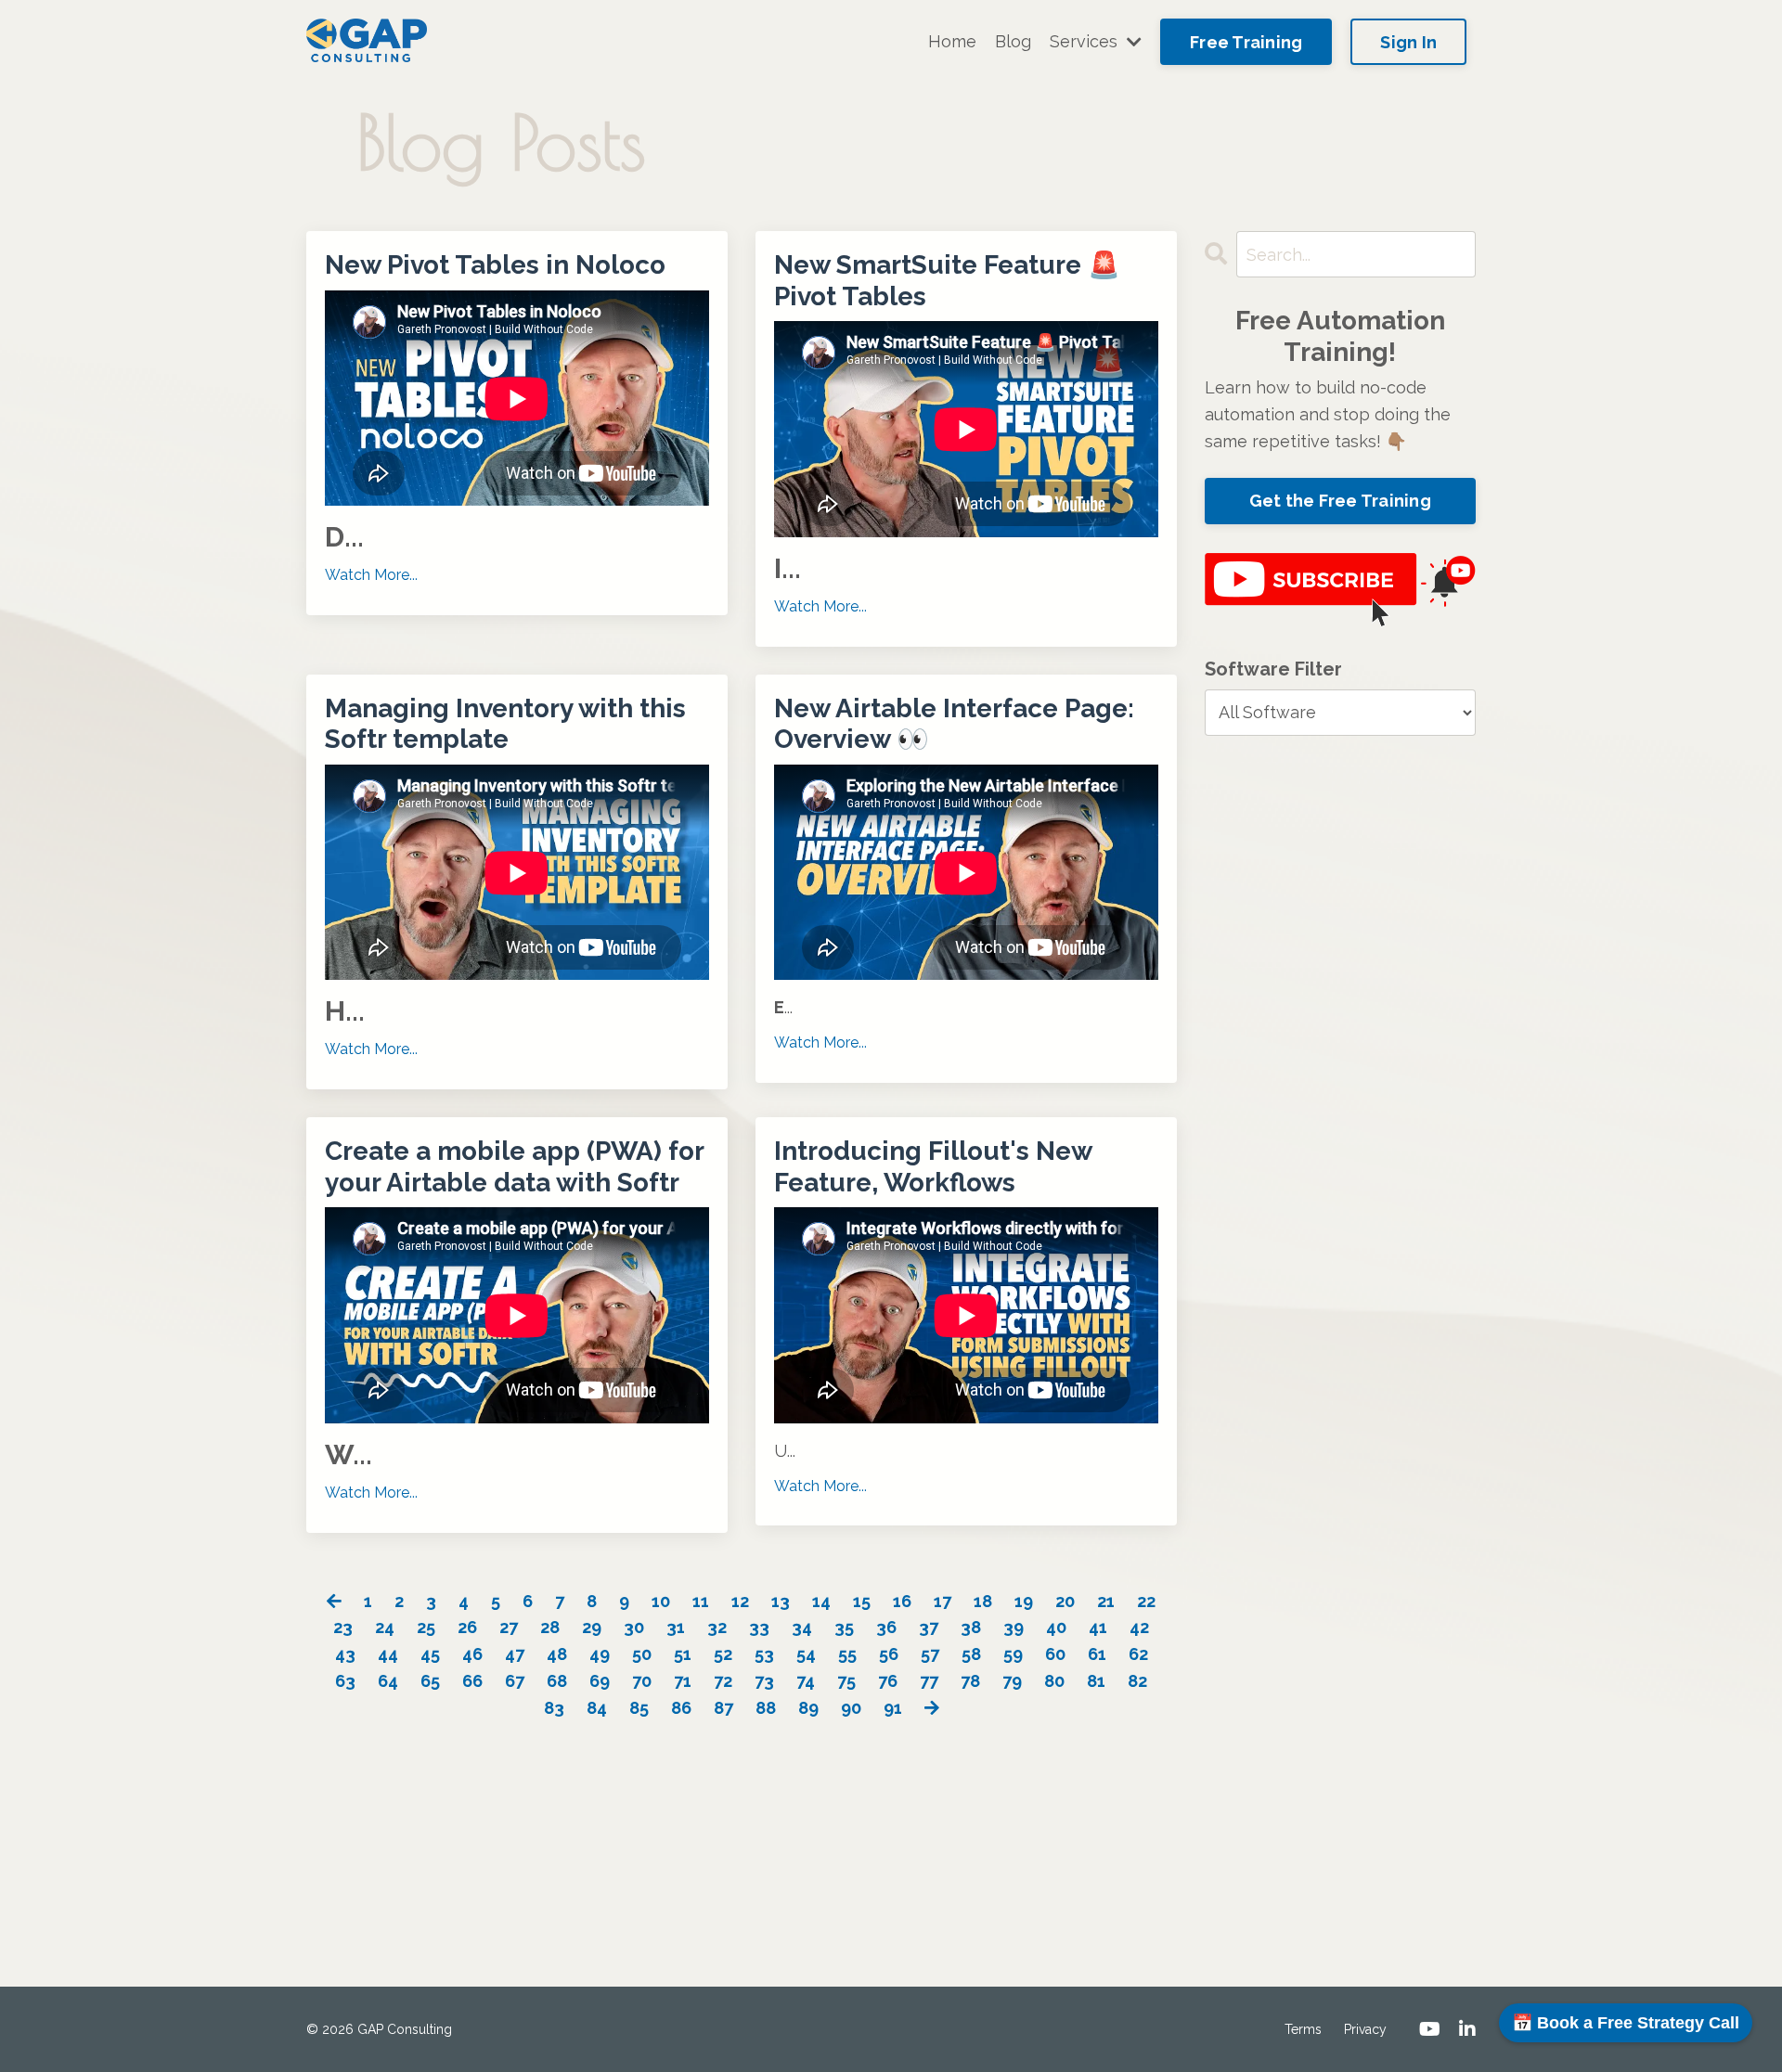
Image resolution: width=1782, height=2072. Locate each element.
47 (515, 1654)
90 (851, 1708)
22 (1146, 1601)
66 (472, 1681)
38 (971, 1627)
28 (550, 1627)
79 (1012, 1681)
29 (592, 1627)
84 (597, 1708)
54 (806, 1654)
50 (642, 1654)
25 (426, 1627)
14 (821, 1601)
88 (766, 1708)
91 (893, 1708)
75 (846, 1681)
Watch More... (371, 575)
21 (1106, 1601)
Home (952, 41)
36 (886, 1627)
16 (902, 1601)
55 (847, 1654)
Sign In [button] (1408, 42)
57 (930, 1654)
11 (701, 1601)
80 (1054, 1681)
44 (388, 1654)
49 (600, 1654)
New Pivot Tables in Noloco (495, 265)
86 (681, 1708)
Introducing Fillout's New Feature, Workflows (933, 1167)
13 (781, 1601)
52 (723, 1654)
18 (983, 1601)
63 (345, 1681)
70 (642, 1681)
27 (509, 1627)
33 (759, 1627)
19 (1024, 1601)
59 (1013, 1654)
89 (808, 1708)
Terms (1303, 2029)
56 (889, 1654)
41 (1098, 1627)
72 (723, 1681)
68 (557, 1681)
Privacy (1365, 2029)
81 (1096, 1681)
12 (740, 1601)
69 (600, 1681)
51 (683, 1654)
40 (1056, 1627)
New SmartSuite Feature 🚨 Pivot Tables (947, 281)
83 (554, 1708)
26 (467, 1627)
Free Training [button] (1246, 42)
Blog (1013, 41)
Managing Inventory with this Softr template (505, 724)
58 (971, 1654)
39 (1014, 1627)
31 (676, 1627)
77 (929, 1681)
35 (844, 1627)
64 (388, 1681)
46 (472, 1654)
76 (888, 1681)
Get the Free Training (1340, 501)
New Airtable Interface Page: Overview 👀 (954, 724)
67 (515, 1681)
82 (1137, 1681)
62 (1138, 1654)
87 (723, 1708)
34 (802, 1627)
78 (970, 1681)
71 (683, 1681)
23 (343, 1627)
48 (557, 1654)
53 (764, 1654)
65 (430, 1681)
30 (634, 1627)
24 (385, 1627)
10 (661, 1601)
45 (430, 1654)
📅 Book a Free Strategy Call (1626, 2023)
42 (1139, 1627)
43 (345, 1654)
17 (943, 1601)
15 (862, 1601)
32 (717, 1627)
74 (806, 1681)
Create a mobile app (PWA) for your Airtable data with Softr (514, 1167)
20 (1065, 1601)
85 (639, 1708)
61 (1097, 1654)
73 (764, 1681)
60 (1055, 1654)
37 (929, 1627)
